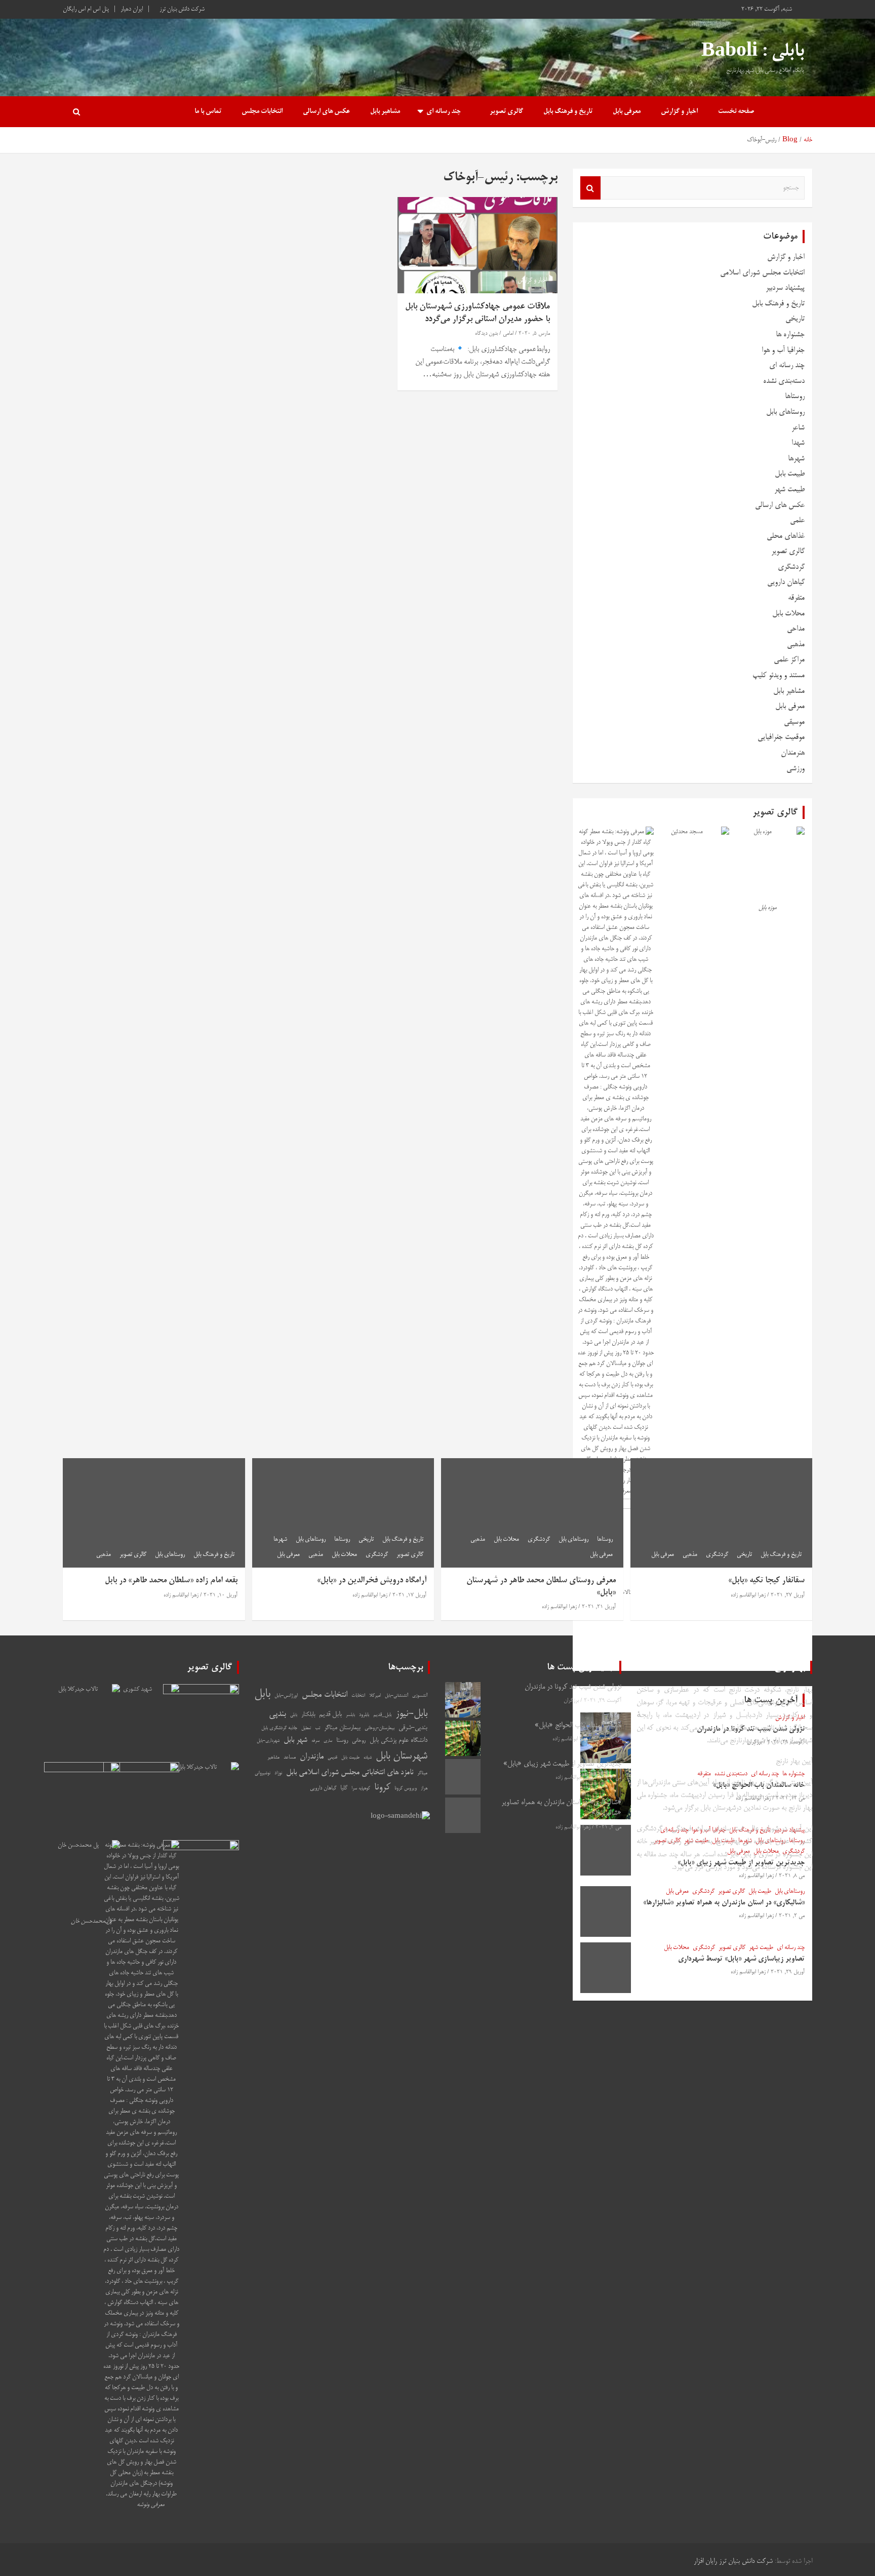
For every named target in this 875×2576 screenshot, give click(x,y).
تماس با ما (208, 112)
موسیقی (794, 722)
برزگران (571, 1701)
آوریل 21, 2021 (599, 1607)
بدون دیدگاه (486, 334)
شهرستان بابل (402, 1757)
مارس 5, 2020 (534, 334)
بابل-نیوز (411, 1714)
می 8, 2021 (608, 1778)
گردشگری (791, 567)
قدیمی (332, 1758)
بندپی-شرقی (413, 1728)
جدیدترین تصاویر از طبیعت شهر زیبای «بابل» (562, 1764)
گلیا (344, 1788)
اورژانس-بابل (286, 1696)
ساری (328, 1741)
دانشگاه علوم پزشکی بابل (399, 1741)
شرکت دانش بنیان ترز (182, 9)
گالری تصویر (506, 112)
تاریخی (795, 319)
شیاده (368, 1758)
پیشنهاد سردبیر (785, 288)
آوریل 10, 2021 (221, 1595)
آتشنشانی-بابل (396, 1696)
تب (317, 1728)
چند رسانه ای (444, 112)
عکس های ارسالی (326, 112)
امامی (508, 334)
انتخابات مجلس (262, 112)
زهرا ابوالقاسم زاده (748, 1595)
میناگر (422, 1773)
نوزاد (278, 1773)
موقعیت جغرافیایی (781, 737)
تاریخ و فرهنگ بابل (568, 112)
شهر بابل (295, 1740)
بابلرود (364, 1715)
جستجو (590, 188)
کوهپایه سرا (361, 1789)
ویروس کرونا (406, 1788)
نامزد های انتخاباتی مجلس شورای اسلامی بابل (350, 1773)
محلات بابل (788, 614)
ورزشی (796, 769)
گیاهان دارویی (786, 582)
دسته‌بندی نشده (784, 381)
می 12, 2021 (607, 1739)
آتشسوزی (420, 1696)
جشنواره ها (790, 335)
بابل (262, 1694)
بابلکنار (308, 1715)
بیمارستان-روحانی (380, 1728)
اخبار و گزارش (679, 112)
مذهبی (796, 645)
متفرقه (796, 598)
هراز (424, 1789)
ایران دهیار (132, 9)
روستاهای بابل (785, 412)
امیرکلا (375, 1696)
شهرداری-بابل (268, 1741)
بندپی (277, 1714)
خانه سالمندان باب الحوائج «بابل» (578, 1726)
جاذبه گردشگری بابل (279, 1728)
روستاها (795, 396)
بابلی (294, 1715)
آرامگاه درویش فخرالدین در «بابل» (372, 1581)
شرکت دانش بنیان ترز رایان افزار (733, 2562)
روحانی (359, 1741)
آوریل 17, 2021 (409, 1595)
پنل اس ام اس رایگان (86, 9)
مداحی (796, 629)
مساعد (290, 1757)
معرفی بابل (627, 112)
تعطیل (306, 1728)
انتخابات (358, 1696)
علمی (797, 520)
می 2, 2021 (608, 1827)
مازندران (312, 1757)
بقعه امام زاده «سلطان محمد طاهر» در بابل (171, 1581)
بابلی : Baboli (753, 52)
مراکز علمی (789, 660)
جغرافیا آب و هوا (783, 350)
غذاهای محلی (786, 536)
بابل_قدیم (382, 1715)
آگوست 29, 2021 (603, 1701)
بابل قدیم (330, 1715)
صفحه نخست (736, 112)
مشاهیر (273, 1758)
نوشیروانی (263, 1773)
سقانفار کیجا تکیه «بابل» (766, 1581)
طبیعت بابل (790, 474)
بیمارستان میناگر (342, 1728)
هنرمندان (793, 753)
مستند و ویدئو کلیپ (779, 675)
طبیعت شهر (789, 490)
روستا (342, 1741)
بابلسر (350, 1715)
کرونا (382, 1788)
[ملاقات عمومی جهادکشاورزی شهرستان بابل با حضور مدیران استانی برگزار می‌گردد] (478, 245)
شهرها (796, 459)
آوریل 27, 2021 (788, 1595)
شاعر (798, 428)
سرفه (315, 1741)
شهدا (798, 443)
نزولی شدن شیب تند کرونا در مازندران (573, 1687)
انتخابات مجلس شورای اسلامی (762, 273)
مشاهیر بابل (385, 112)
